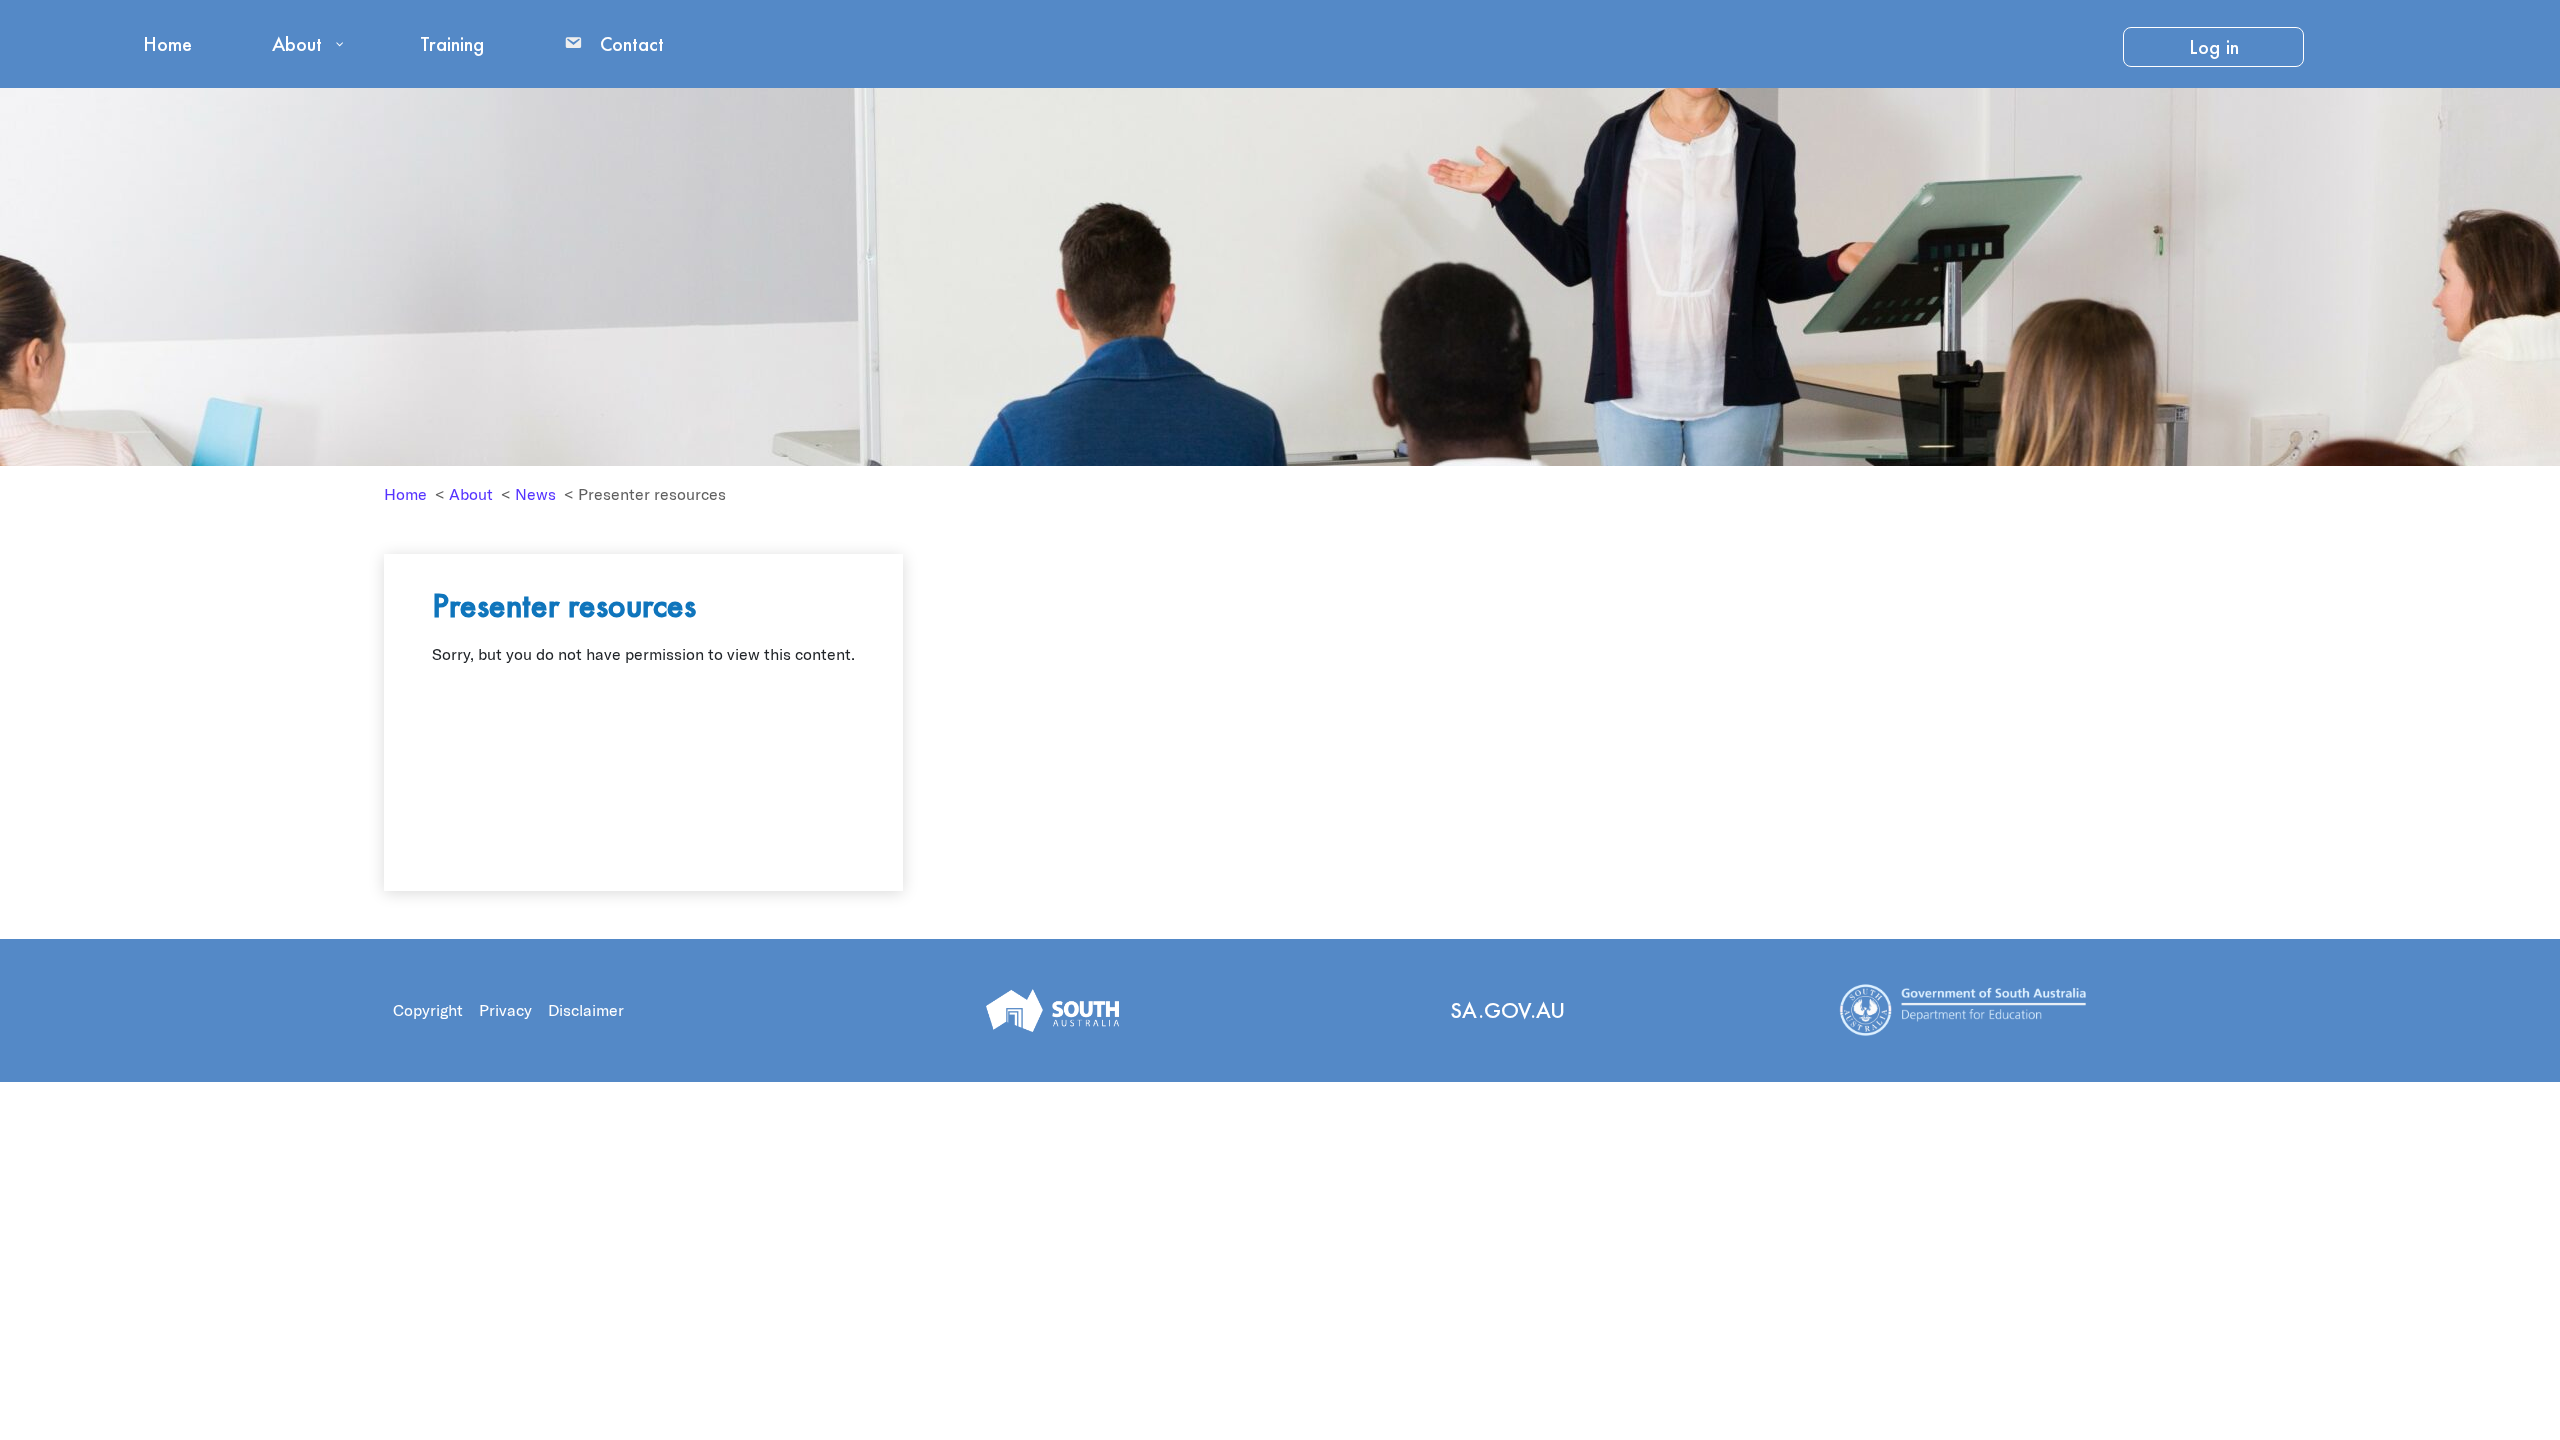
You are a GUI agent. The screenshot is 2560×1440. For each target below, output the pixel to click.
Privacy (505, 1009)
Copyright (428, 1009)
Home (405, 493)
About (471, 493)
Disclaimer (586, 1009)
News (535, 493)
